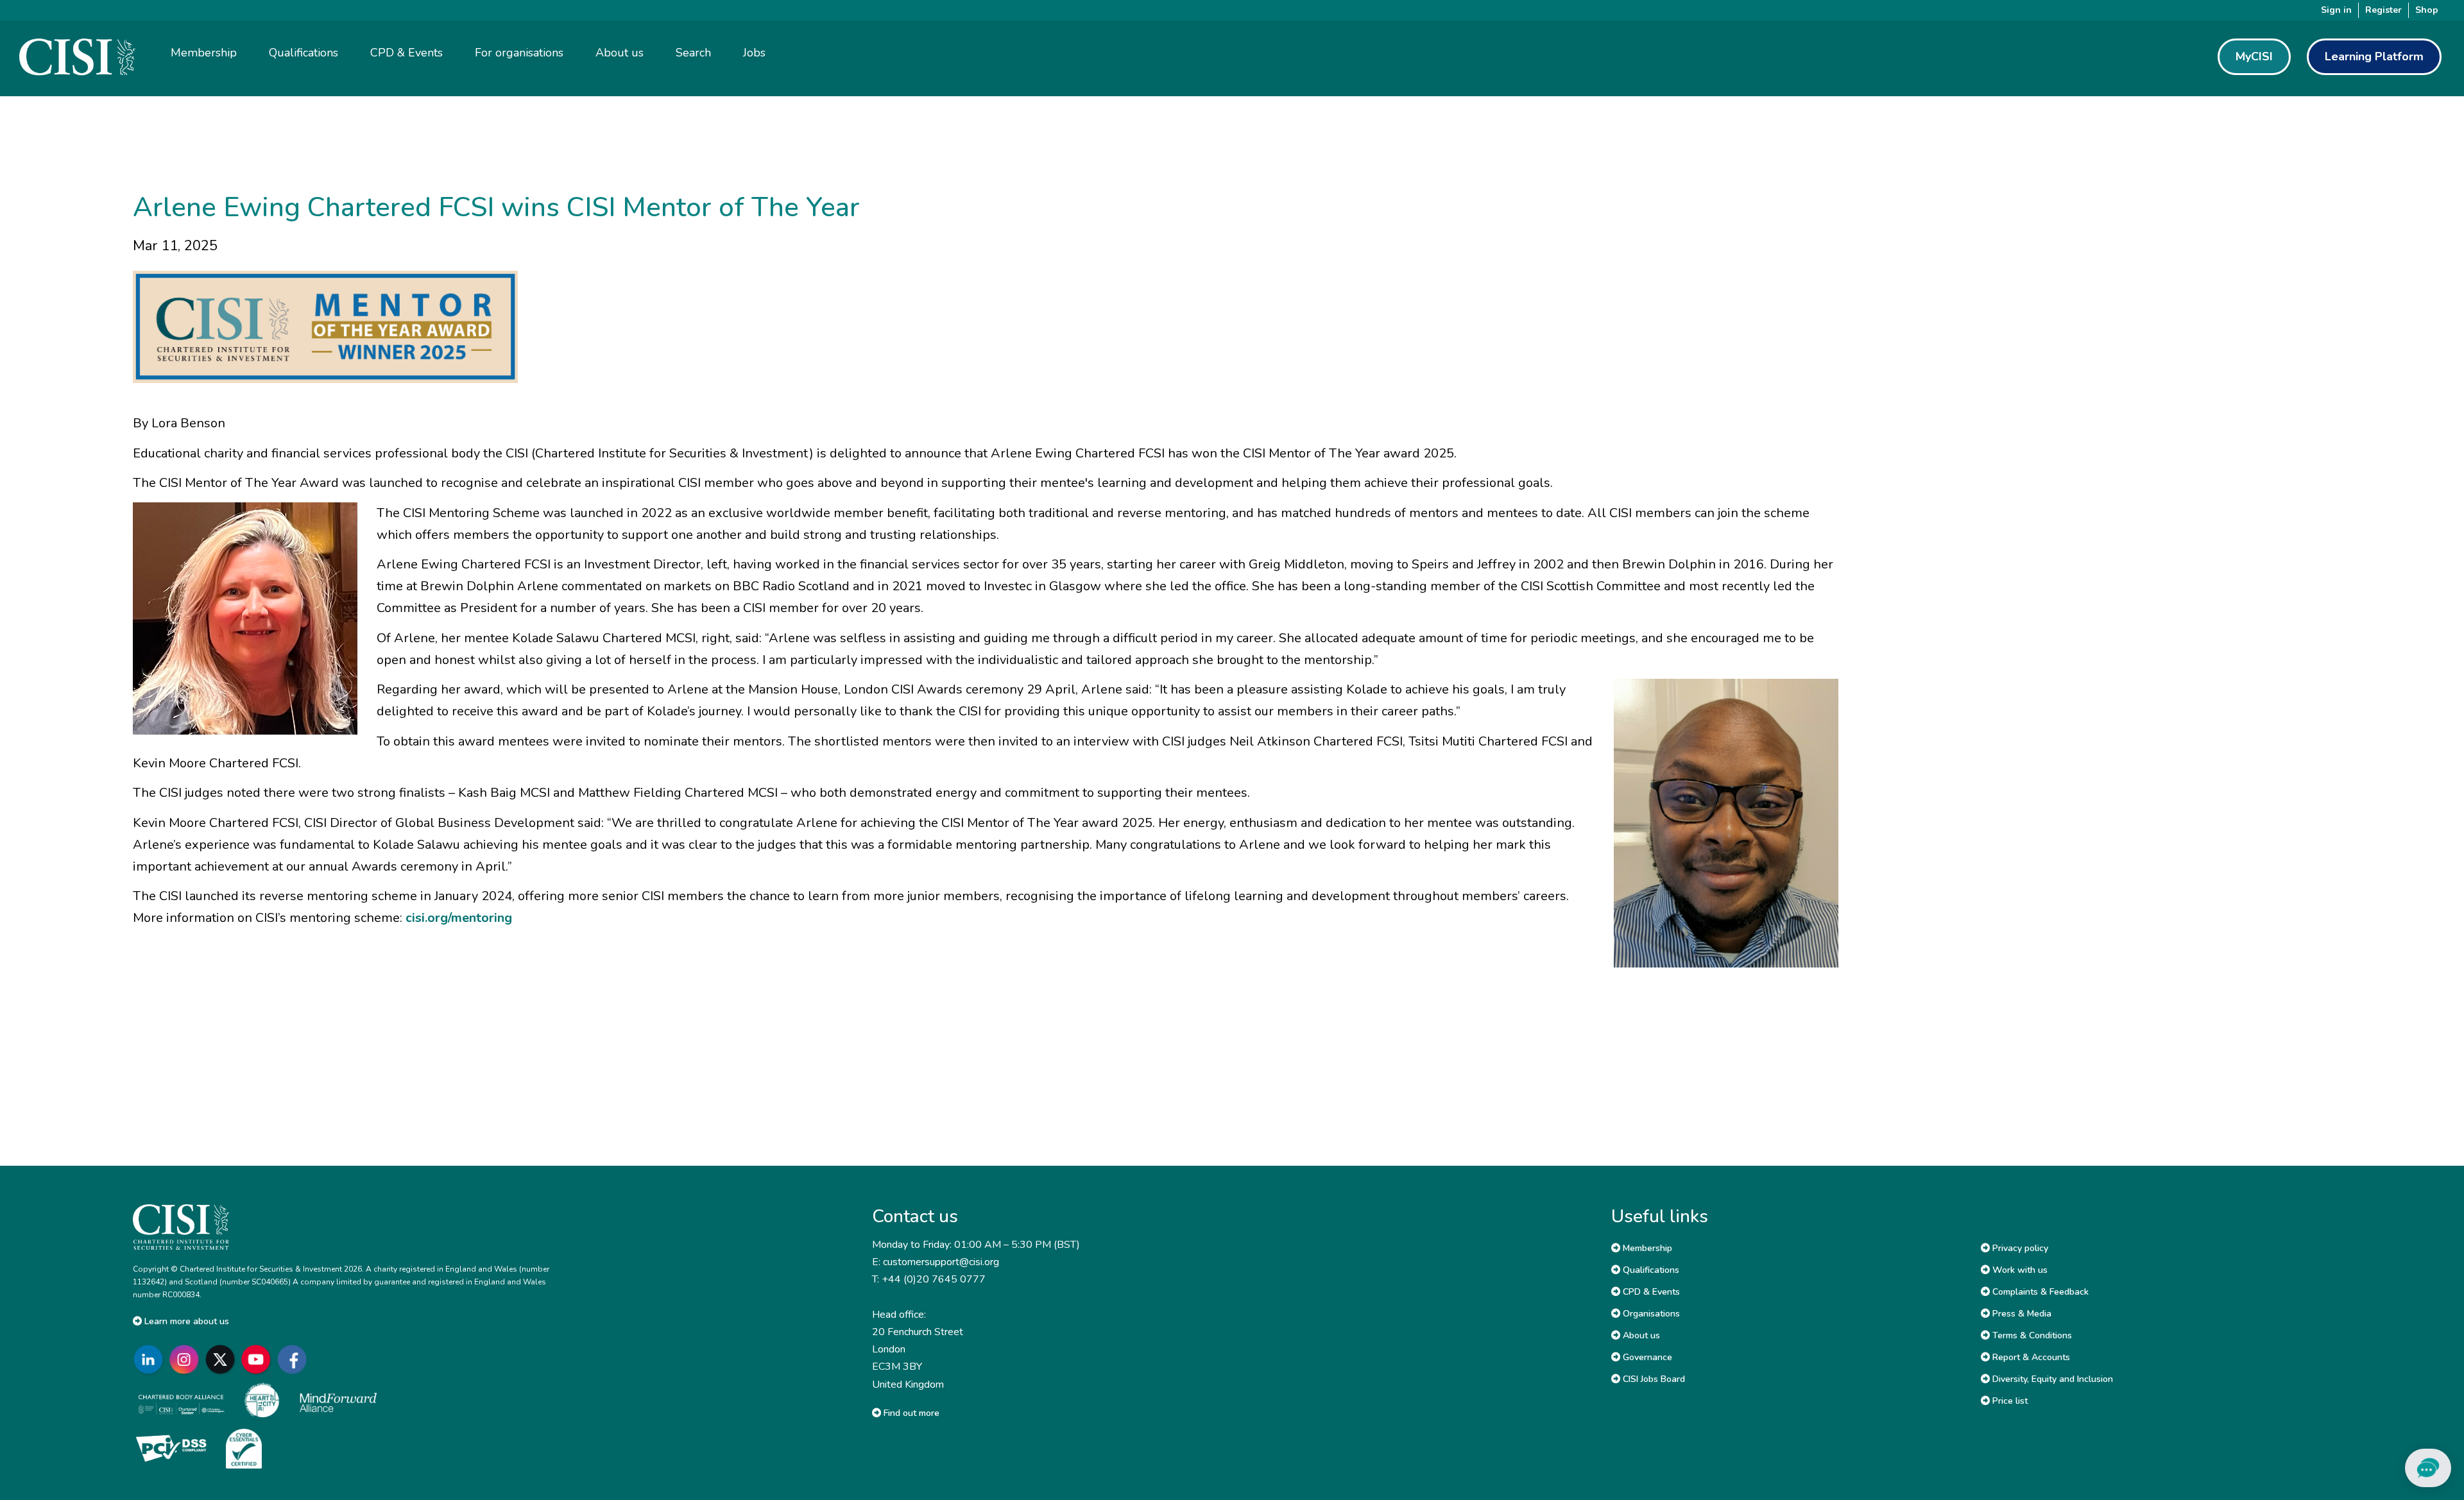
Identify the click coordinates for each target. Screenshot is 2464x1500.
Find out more (910, 1413)
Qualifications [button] (304, 53)
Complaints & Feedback (2039, 1292)
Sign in (2336, 10)
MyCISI (2254, 56)
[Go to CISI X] (223, 1360)
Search (693, 53)
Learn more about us (185, 1321)
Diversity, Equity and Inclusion (2051, 1379)
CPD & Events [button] (406, 53)
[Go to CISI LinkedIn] (151, 1360)
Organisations (1650, 1314)
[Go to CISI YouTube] (259, 1360)
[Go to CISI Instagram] (187, 1360)
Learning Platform (2374, 56)
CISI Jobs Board (1653, 1379)
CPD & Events (1650, 1292)
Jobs (754, 53)
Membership (1646, 1248)
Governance (1646, 1357)
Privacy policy (2019, 1248)
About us (1640, 1335)
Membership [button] (204, 53)
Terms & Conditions (2031, 1335)
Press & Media (2021, 1314)
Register (2383, 10)
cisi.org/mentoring (459, 918)
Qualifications (1650, 1270)
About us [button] (620, 53)
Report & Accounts (2030, 1357)
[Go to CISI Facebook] (295, 1360)
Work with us (2019, 1270)
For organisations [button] (519, 53)
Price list (2009, 1401)
